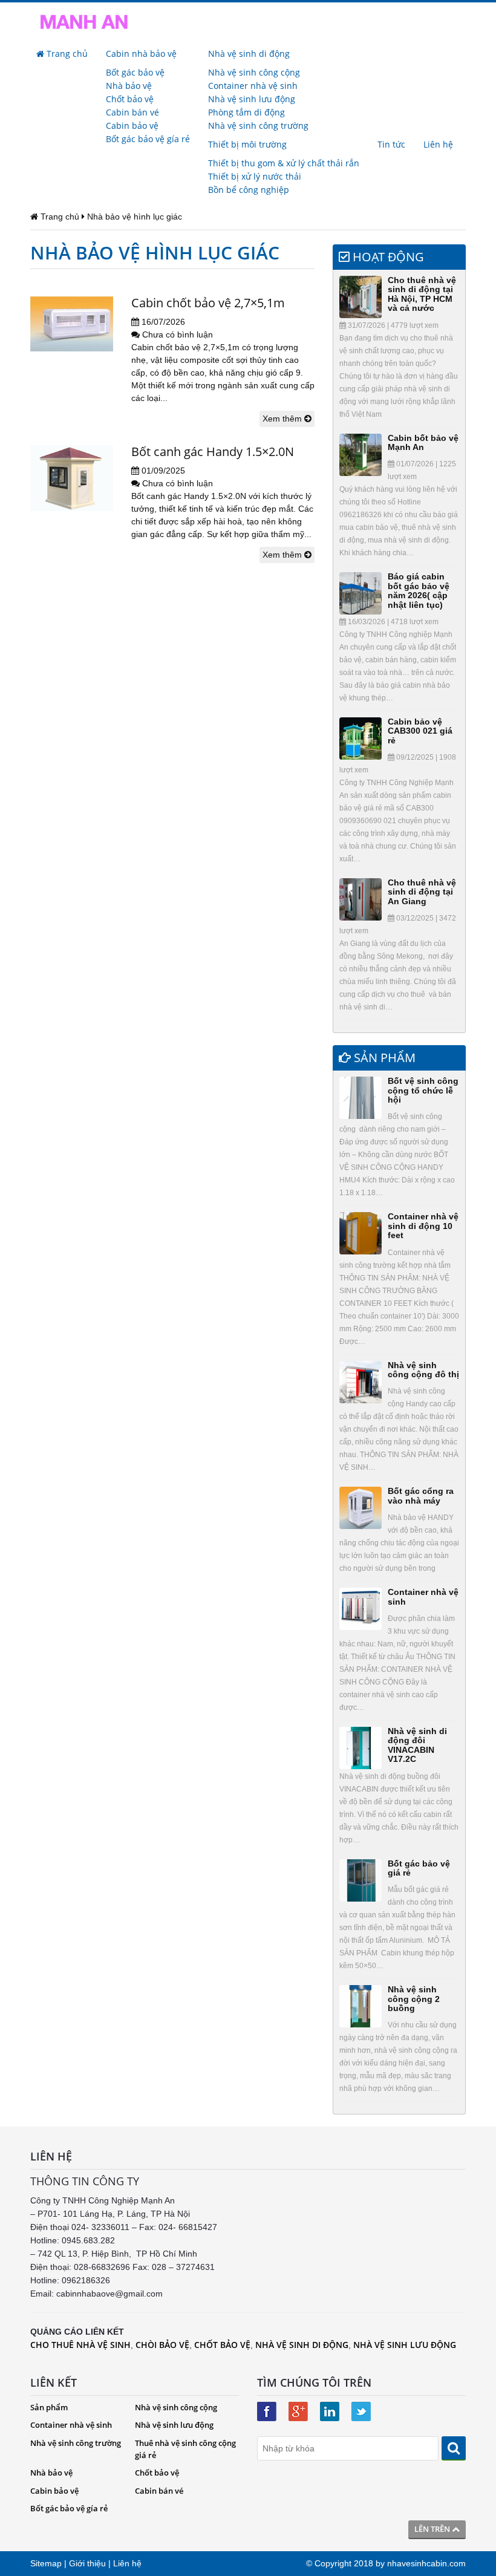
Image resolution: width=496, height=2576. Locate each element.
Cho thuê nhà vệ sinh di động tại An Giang (422, 892)
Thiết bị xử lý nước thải (255, 176)
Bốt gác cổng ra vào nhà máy (421, 1495)
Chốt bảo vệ (130, 99)
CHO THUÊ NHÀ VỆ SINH (80, 2345)
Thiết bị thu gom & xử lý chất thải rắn (284, 163)
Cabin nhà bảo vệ (141, 54)
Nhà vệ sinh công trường (258, 126)
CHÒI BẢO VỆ (162, 2345)
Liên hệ (438, 144)
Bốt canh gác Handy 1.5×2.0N (213, 452)
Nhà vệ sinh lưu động (252, 99)
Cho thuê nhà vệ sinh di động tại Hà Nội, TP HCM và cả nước (422, 294)
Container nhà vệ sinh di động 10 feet (423, 1226)
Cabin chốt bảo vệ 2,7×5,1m (208, 303)
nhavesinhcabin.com (426, 2563)
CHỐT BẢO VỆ (222, 2345)
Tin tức (391, 144)
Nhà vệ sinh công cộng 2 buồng (414, 1999)
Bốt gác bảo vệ (135, 72)
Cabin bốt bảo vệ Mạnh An (423, 442)
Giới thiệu (87, 2563)
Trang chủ (66, 54)
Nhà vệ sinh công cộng (254, 72)
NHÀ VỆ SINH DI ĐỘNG (302, 2345)
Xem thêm (283, 419)
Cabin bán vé (132, 112)
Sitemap (46, 2563)
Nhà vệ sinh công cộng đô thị (423, 1370)
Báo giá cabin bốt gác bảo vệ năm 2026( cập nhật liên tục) (419, 590)
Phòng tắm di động (246, 112)
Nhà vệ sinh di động (249, 54)
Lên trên (433, 2529)
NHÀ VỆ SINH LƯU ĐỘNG (405, 2345)
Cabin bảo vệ (132, 126)
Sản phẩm (49, 2407)
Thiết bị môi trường (247, 144)
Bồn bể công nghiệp (249, 190)
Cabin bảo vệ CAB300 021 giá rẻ (420, 731)
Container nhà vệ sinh (253, 86)
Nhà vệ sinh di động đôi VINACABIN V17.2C (417, 1745)
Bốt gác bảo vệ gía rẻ (148, 139)
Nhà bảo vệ (129, 86)
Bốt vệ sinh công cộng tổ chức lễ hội (423, 1090)
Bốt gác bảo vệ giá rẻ (419, 1868)
